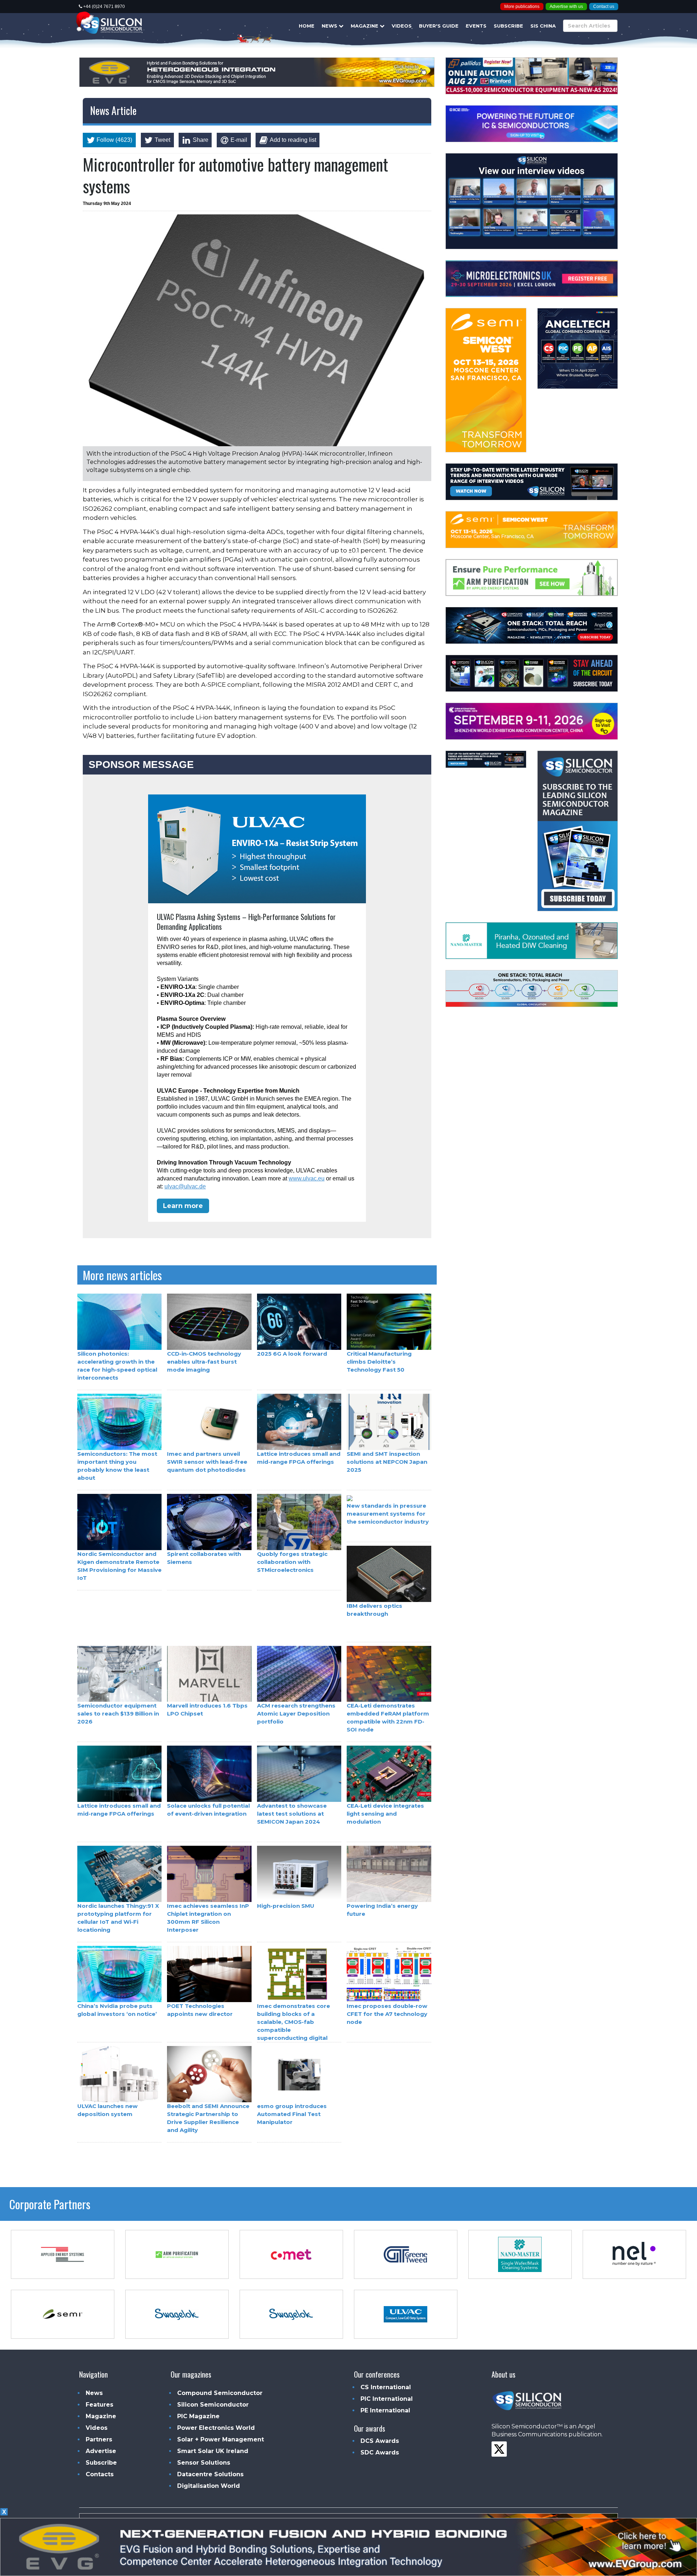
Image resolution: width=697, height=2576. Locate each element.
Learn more (183, 1206)
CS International (386, 2387)
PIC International (387, 2399)
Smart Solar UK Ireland (213, 2451)
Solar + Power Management (221, 2439)
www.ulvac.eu (307, 1178)
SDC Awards (380, 2452)
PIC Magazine (198, 2416)
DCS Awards (380, 2441)
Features (99, 2405)
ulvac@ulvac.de (185, 1186)
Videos (402, 26)
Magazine (365, 26)
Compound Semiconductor (220, 2393)
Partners (99, 2439)
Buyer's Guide (439, 26)
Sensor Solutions (204, 2463)
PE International (385, 2410)
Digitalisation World (209, 2486)
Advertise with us (566, 7)
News (330, 26)
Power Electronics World (216, 2428)
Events (476, 26)
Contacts (100, 2474)
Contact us (604, 7)
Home (307, 26)
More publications (522, 7)
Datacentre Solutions (210, 2474)
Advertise (101, 2451)
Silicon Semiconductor (213, 2405)
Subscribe (508, 26)
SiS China (543, 26)
